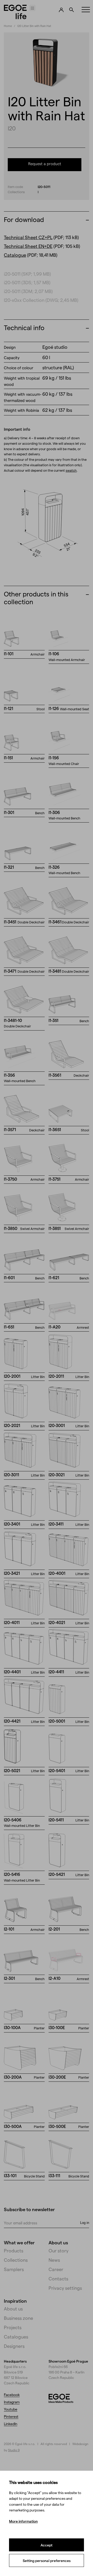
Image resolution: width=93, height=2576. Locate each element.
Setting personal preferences (47, 2561)
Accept (47, 2545)
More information (23, 2521)
